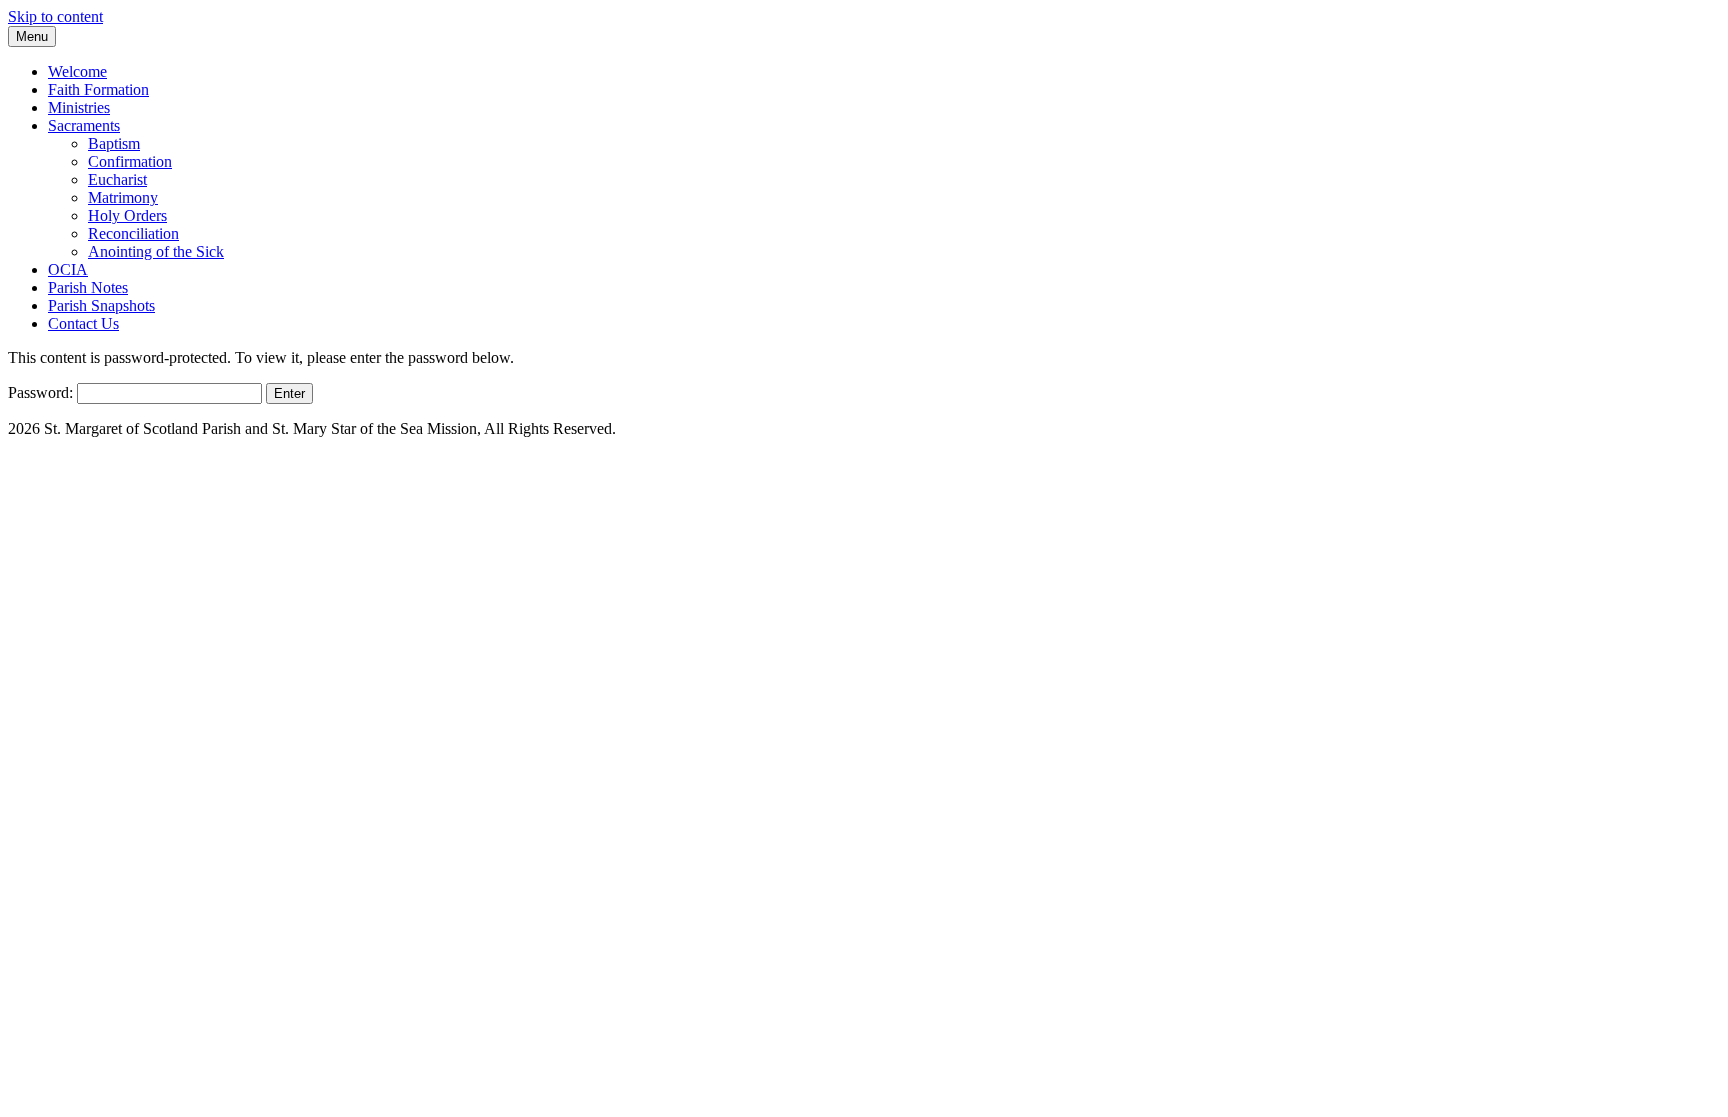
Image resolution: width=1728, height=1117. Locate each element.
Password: (42, 392)
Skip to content (55, 16)
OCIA (68, 269)
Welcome (77, 71)
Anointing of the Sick (156, 251)
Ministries (79, 107)
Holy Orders (127, 215)
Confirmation (130, 161)
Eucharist (117, 179)
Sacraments (84, 125)
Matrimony (123, 197)
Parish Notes (88, 287)
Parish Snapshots (101, 305)
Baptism (114, 143)
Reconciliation (133, 233)
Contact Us (83, 323)
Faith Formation (98, 89)
